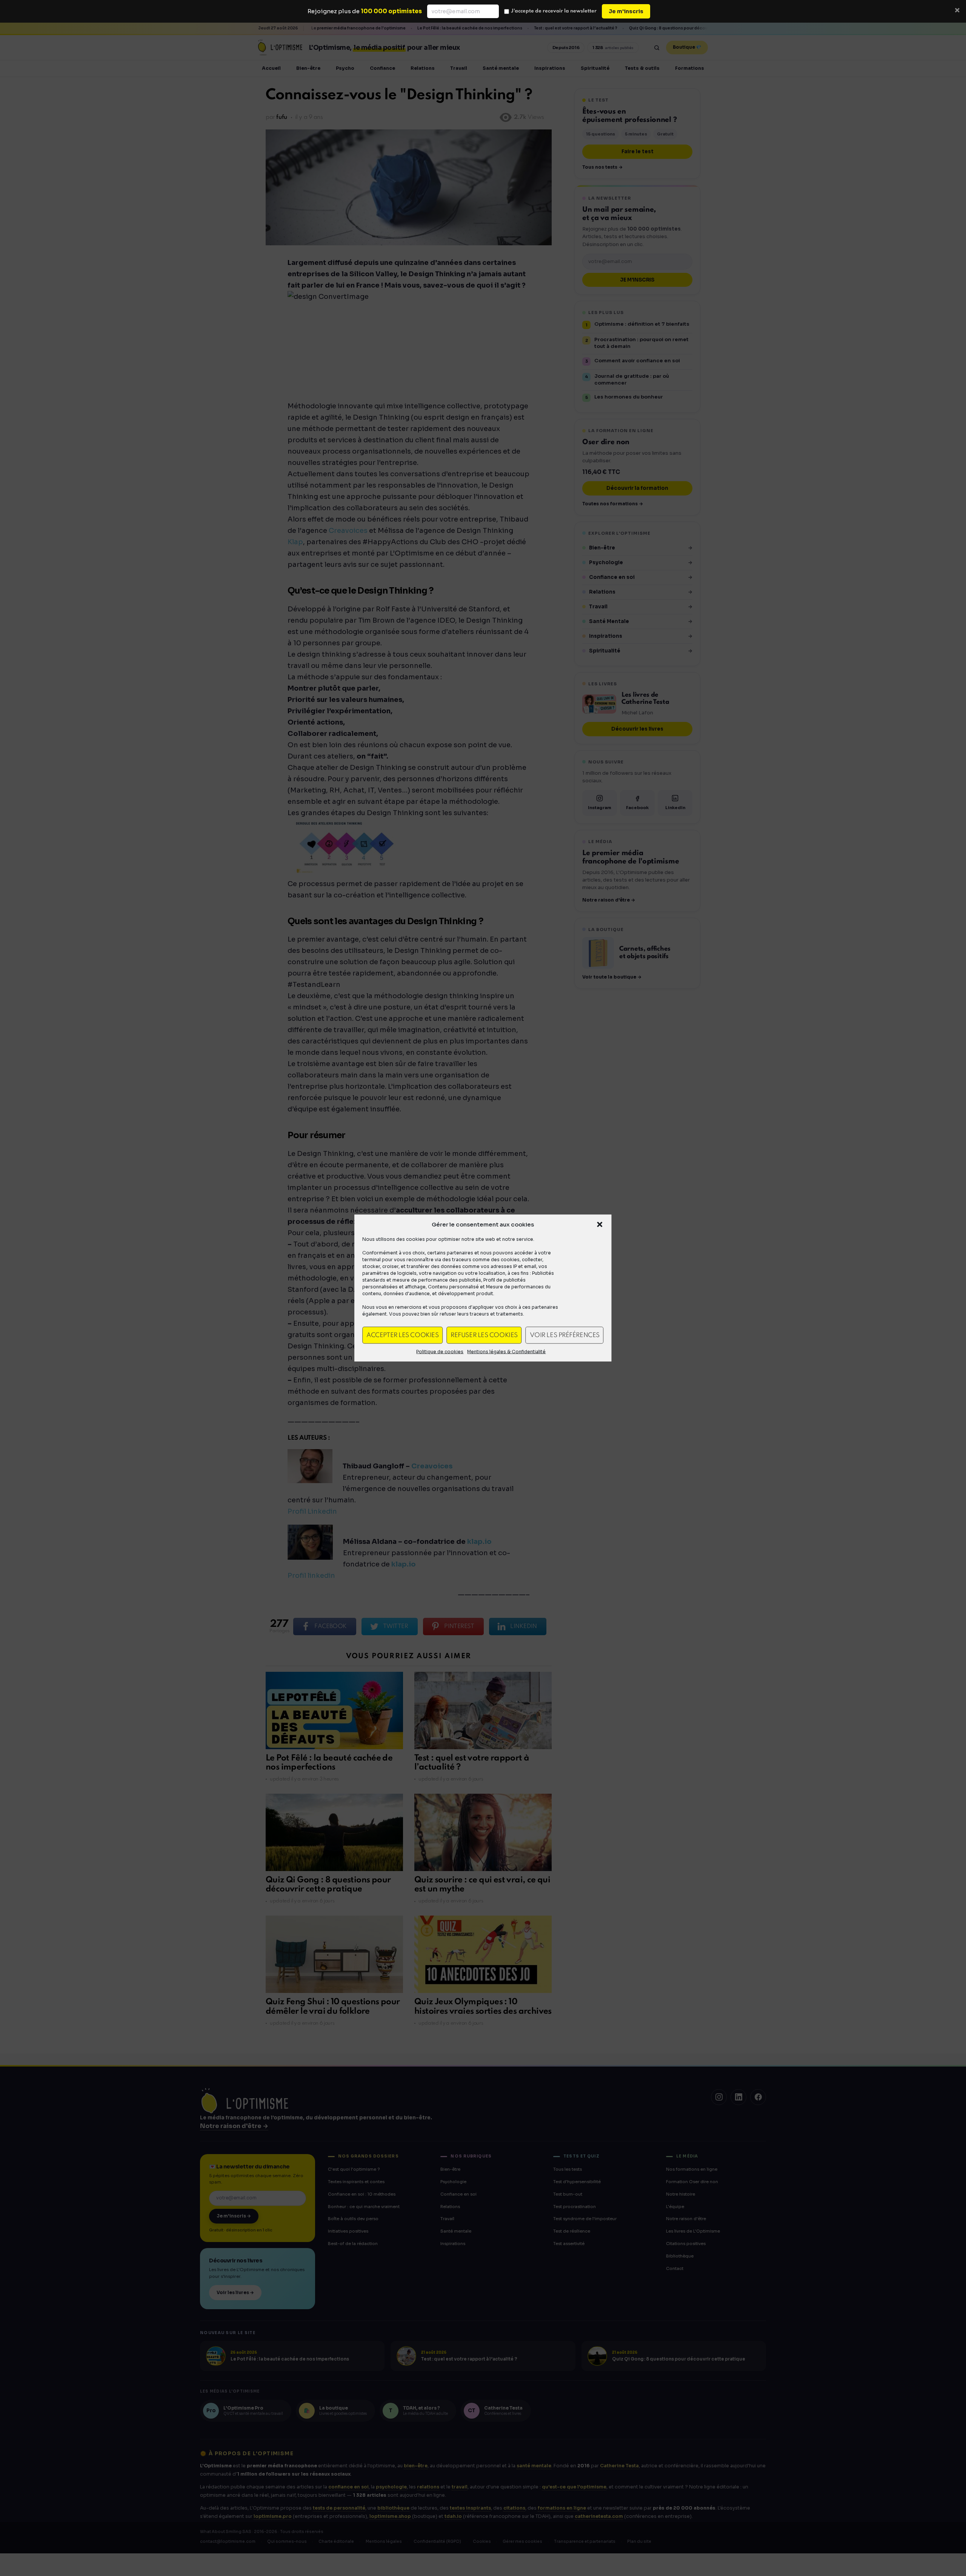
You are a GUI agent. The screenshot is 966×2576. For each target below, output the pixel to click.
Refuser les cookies (484, 1335)
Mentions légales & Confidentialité (506, 1352)
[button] (600, 1225)
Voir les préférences (565, 1335)
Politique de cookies (440, 1352)
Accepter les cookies (402, 1335)
